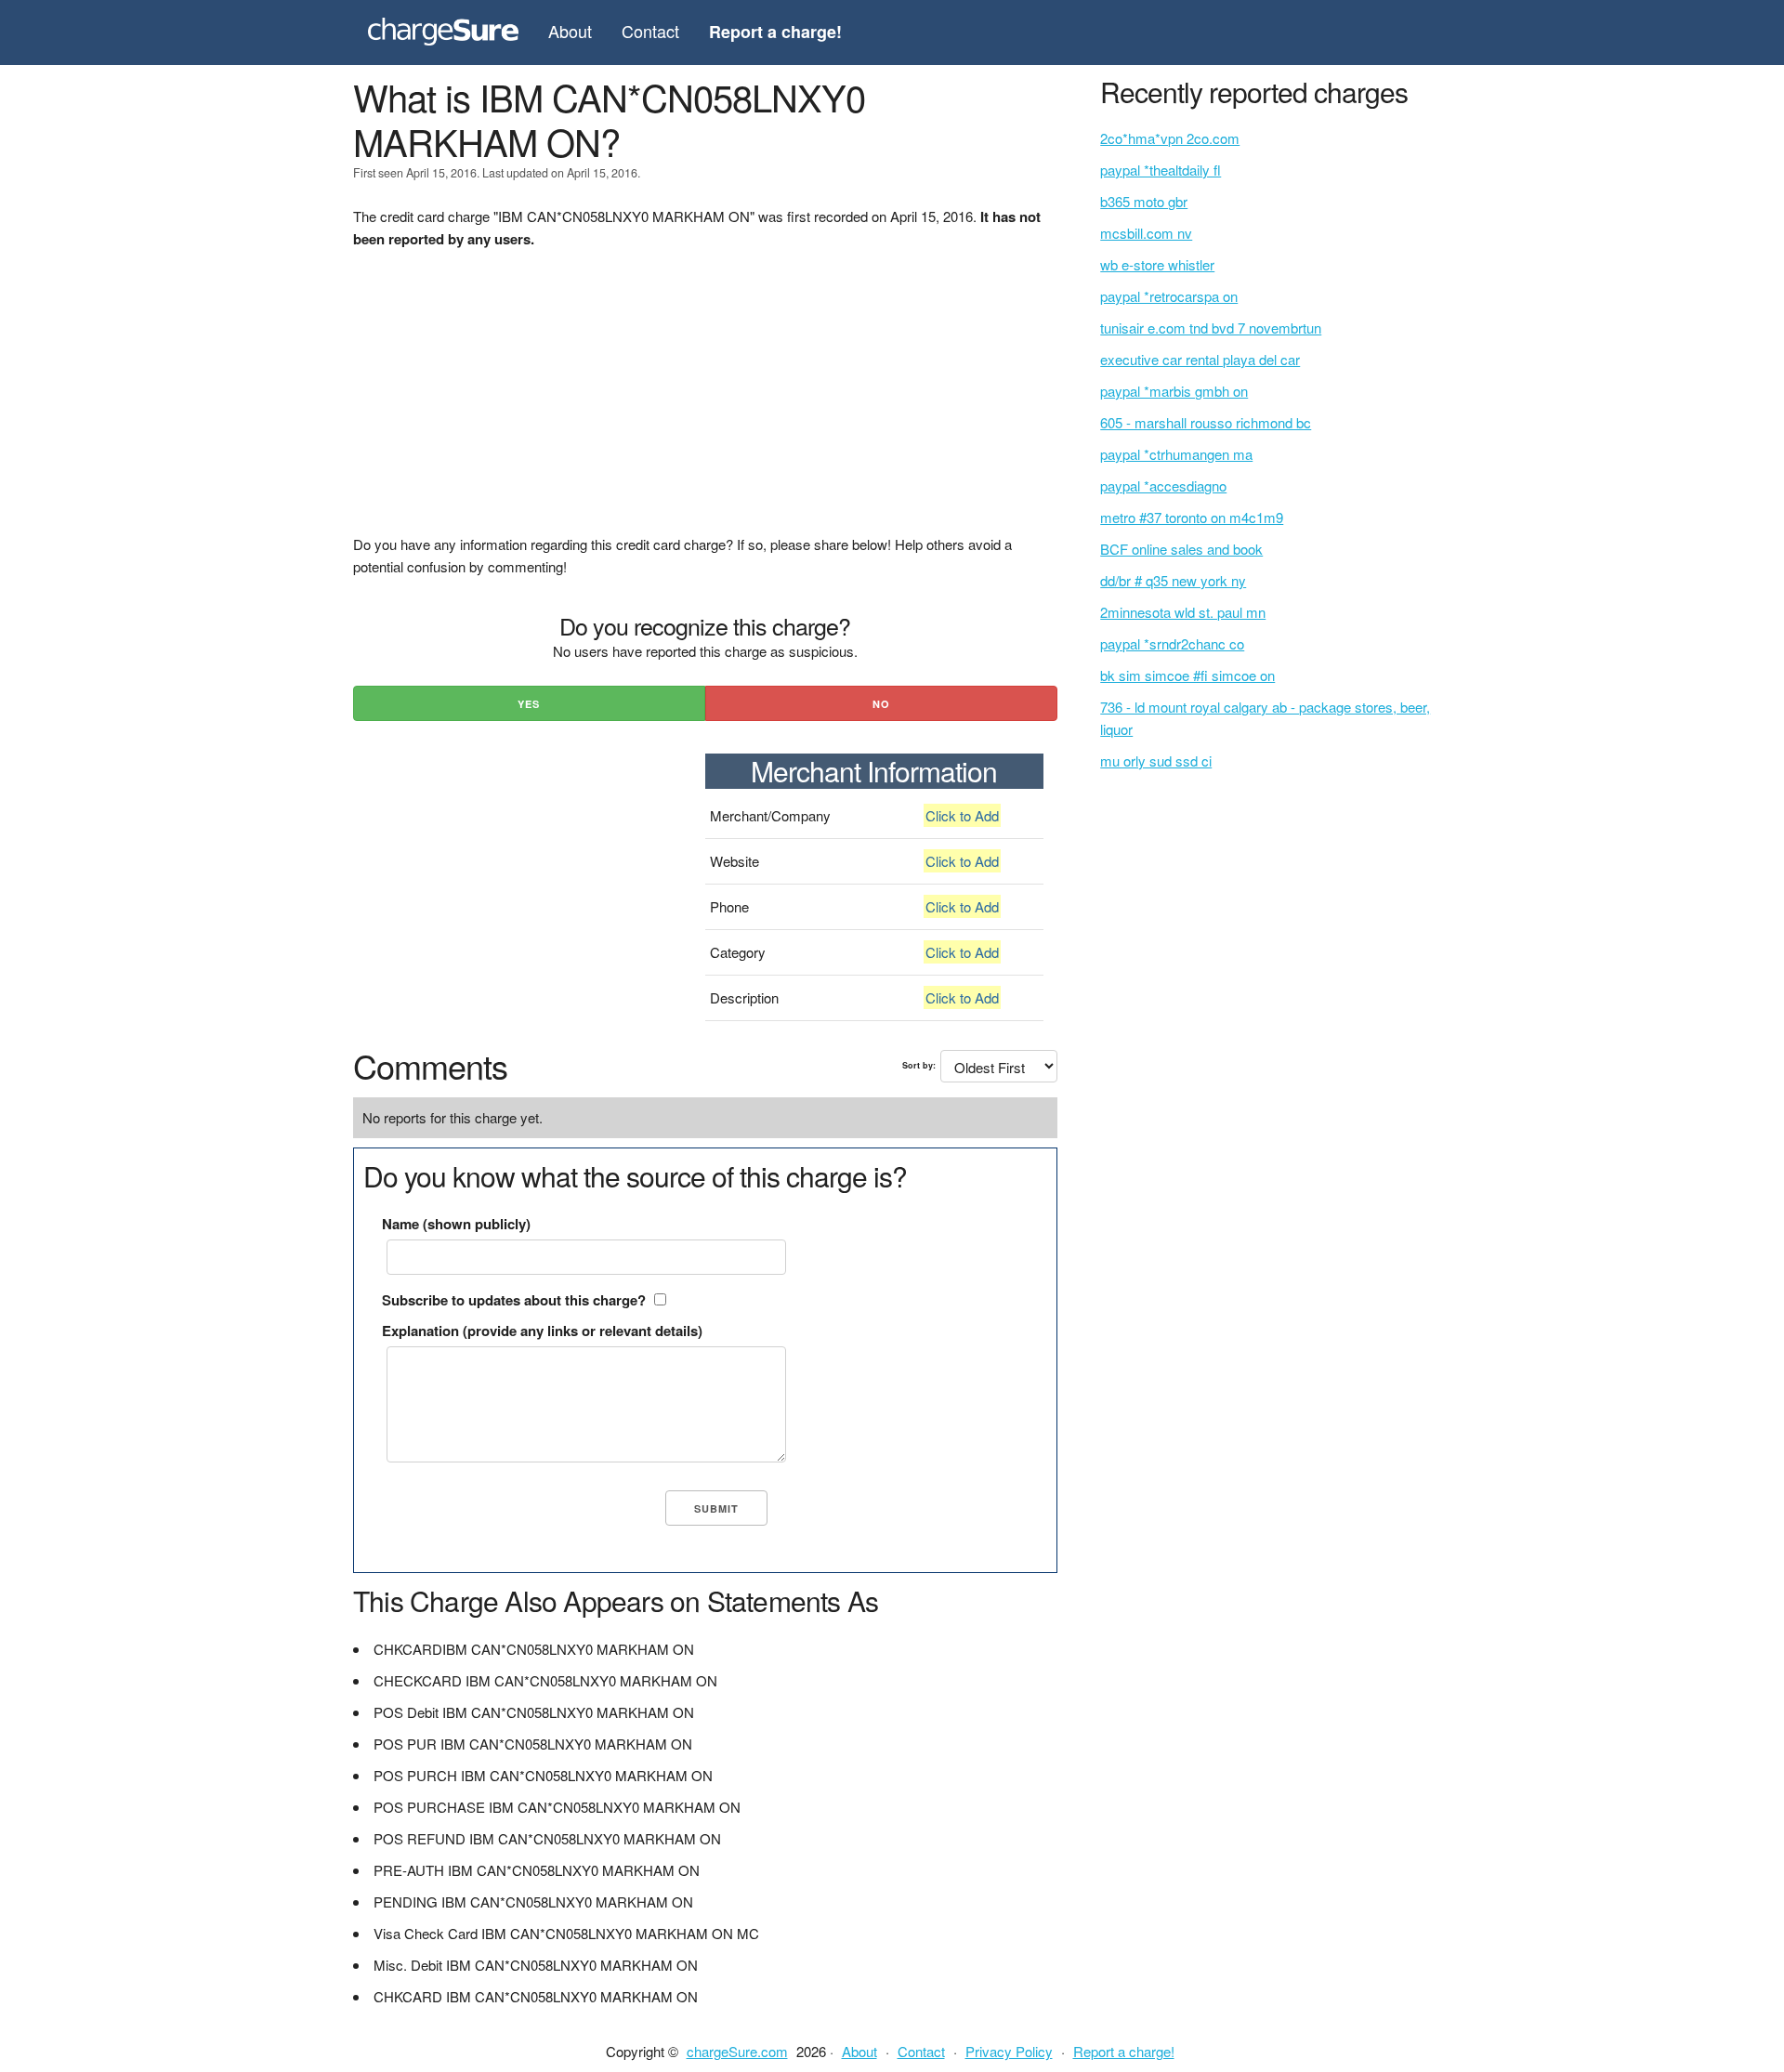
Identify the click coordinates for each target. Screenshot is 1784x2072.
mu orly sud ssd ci (1156, 761)
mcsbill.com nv (1146, 233)
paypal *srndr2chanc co (1172, 643)
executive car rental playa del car (1200, 359)
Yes (529, 704)
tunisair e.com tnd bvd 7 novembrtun (1211, 328)
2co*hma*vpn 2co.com (1170, 138)
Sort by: (919, 1065)
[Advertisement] (705, 403)
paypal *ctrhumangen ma (1176, 454)
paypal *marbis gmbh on (1174, 391)
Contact (650, 31)
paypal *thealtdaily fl (1161, 170)
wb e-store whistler (1157, 264)
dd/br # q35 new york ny (1173, 580)
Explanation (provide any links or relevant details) (542, 1331)
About (570, 31)
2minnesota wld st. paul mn (1183, 612)
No (881, 704)
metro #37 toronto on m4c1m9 (1192, 517)
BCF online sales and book (1181, 549)
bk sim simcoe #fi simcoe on (1187, 675)
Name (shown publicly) (456, 1224)
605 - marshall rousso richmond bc (1206, 422)
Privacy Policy (1009, 2051)
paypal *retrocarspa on (1169, 296)
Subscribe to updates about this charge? (514, 1300)
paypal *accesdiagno (1163, 485)
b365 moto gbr (1144, 201)
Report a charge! (1124, 2051)
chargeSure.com (737, 2051)
